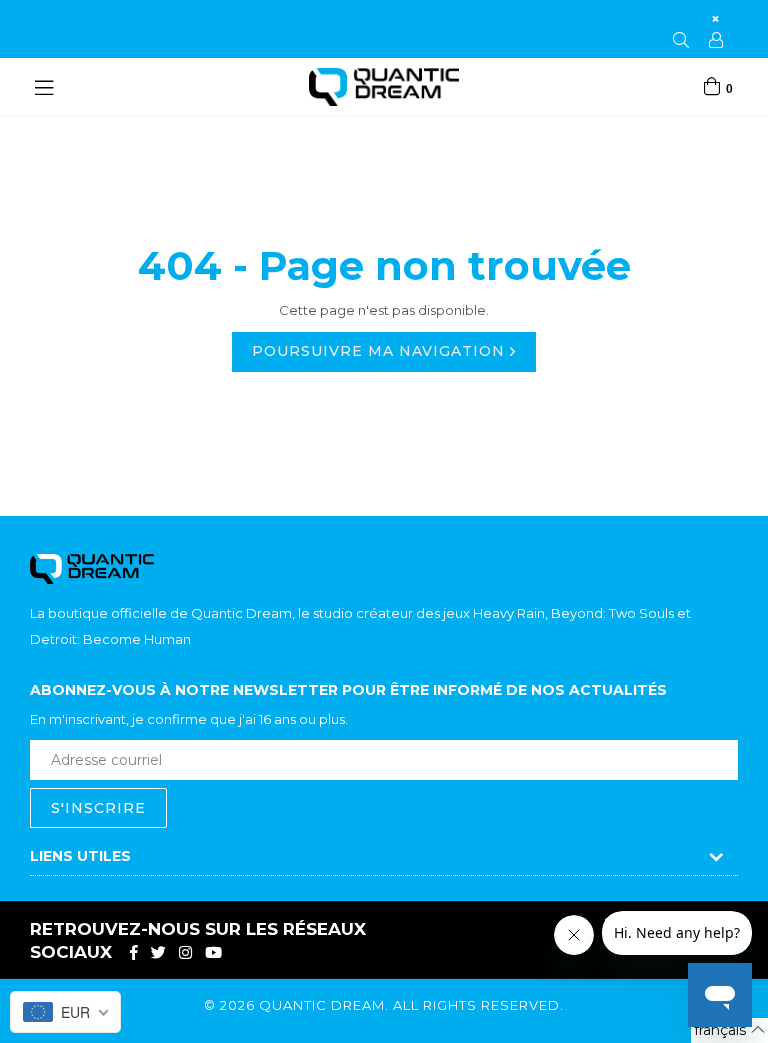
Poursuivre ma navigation (381, 351)
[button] (729, 1030)
